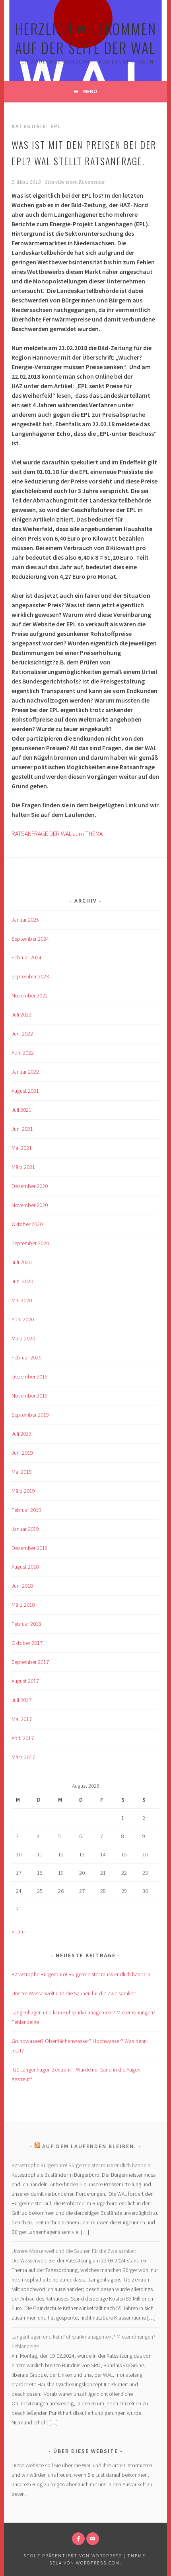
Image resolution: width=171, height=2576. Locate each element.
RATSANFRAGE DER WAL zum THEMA (57, 834)
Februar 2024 (26, 957)
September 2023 (30, 976)
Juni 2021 (22, 1129)
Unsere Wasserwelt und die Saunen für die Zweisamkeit (74, 1993)
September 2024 (30, 939)
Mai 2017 (22, 1719)
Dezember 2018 (30, 1548)
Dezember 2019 (30, 1377)
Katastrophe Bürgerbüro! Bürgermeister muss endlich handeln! (82, 1974)
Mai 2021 (22, 1148)
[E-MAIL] (93, 2539)
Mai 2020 (22, 1300)
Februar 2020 (26, 1357)
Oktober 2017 (27, 1643)
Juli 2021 (21, 1110)
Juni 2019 (22, 1453)
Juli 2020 (21, 1262)
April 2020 (23, 1319)
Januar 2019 (25, 1529)
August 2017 (25, 1681)
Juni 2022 (22, 1034)
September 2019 (30, 1415)
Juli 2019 (21, 1434)
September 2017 (30, 1662)
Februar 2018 (26, 1624)
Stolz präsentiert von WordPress (73, 2556)
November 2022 (30, 995)
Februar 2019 (26, 1510)
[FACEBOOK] (78, 2539)
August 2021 (25, 1091)
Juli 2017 (21, 1700)
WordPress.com (98, 2563)
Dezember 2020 (30, 1186)
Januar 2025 (25, 920)
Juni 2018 (22, 1586)
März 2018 (23, 1605)
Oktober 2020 (27, 1224)
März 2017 (23, 1757)
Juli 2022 (21, 1015)
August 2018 (25, 1567)
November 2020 (30, 1205)
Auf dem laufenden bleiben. (89, 2146)
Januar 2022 (25, 1072)
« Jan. (18, 1931)
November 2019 (30, 1396)
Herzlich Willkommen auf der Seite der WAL (85, 38)
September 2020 (30, 1243)
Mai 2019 (22, 1472)
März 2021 (23, 1167)
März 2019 (23, 1491)
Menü (90, 91)
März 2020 (23, 1338)
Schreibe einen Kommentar (75, 182)
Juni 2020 (22, 1281)
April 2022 (23, 1053)
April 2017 (23, 1738)
